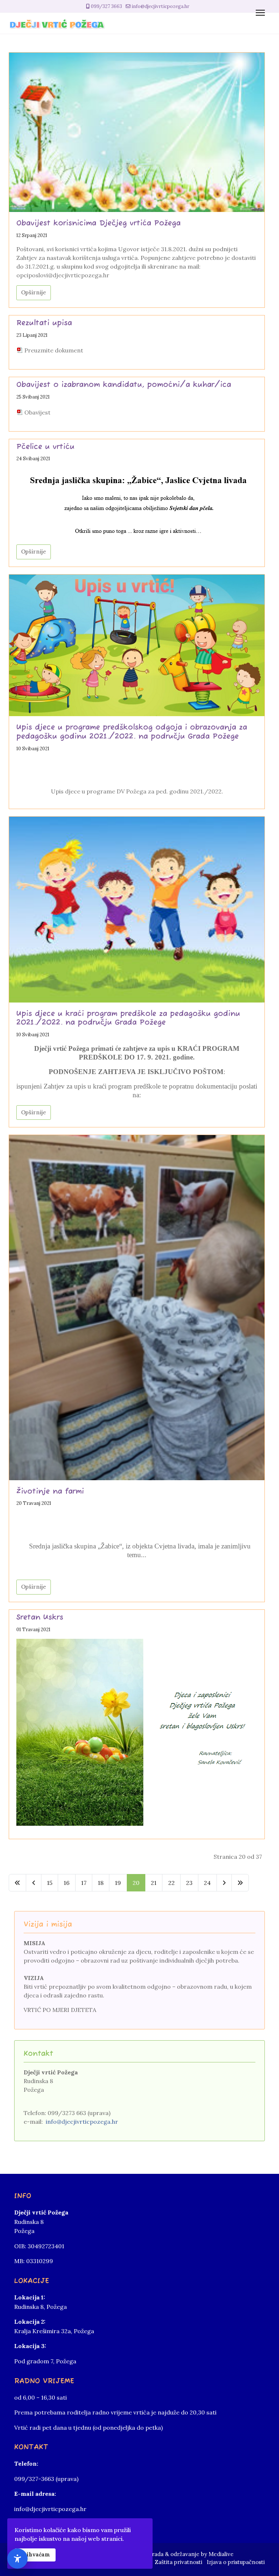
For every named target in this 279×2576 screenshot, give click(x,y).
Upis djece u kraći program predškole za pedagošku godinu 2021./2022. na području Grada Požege (128, 1018)
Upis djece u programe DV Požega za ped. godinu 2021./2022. (137, 791)
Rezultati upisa (44, 323)
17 (84, 1883)
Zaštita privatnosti (179, 2562)
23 (189, 1883)
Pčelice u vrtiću (45, 447)
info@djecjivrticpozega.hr (160, 6)
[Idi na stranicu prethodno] (33, 1883)
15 (50, 1883)
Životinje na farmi (50, 1492)
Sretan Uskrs (40, 1618)
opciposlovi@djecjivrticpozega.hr (63, 275)
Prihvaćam (35, 2555)
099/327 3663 (106, 6)
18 (101, 1883)
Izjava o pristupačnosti (236, 2562)
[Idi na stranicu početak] (17, 1883)
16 (66, 1883)
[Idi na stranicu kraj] (240, 1883)
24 (207, 1883)
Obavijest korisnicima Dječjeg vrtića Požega (98, 223)
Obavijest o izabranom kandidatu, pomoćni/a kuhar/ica (124, 385)
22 (171, 1883)
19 (118, 1883)
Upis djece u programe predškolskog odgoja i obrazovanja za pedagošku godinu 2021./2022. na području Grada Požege (132, 732)
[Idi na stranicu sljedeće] (224, 1883)
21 (154, 1883)
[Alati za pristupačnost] (17, 2559)
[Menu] (260, 13)
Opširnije (34, 292)
